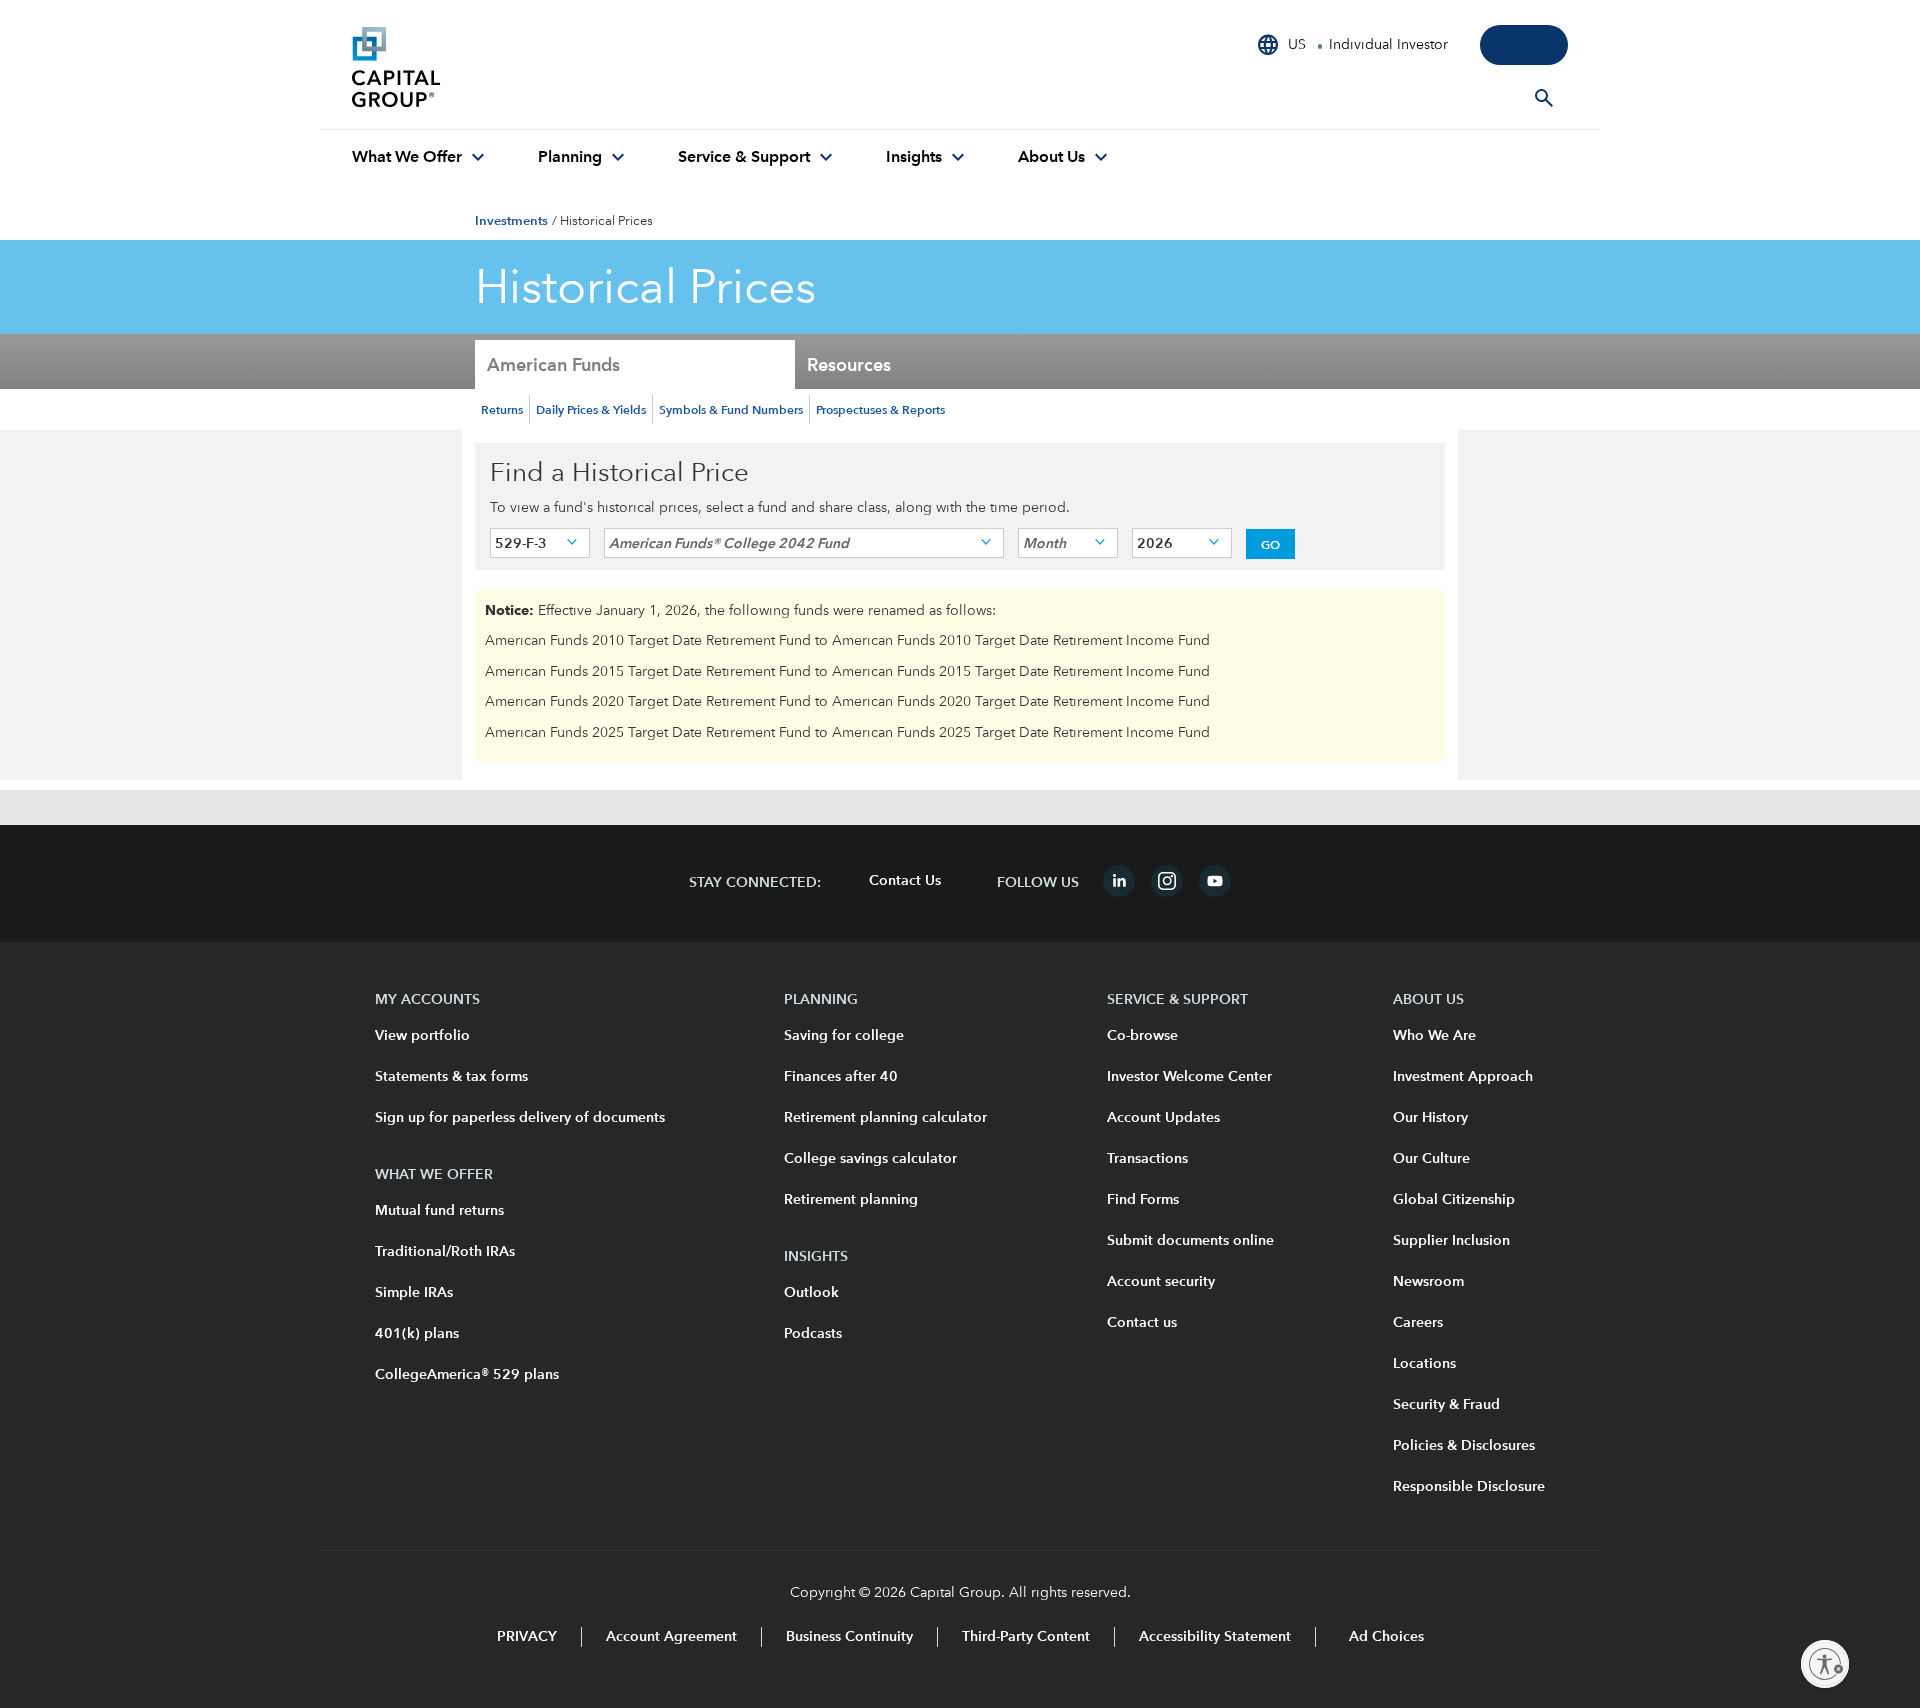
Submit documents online (1190, 1241)
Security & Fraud (1446, 1405)
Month (1044, 543)
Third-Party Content (1026, 1637)
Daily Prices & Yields (591, 409)
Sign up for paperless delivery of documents (520, 1118)
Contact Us (905, 881)
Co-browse (1142, 1036)
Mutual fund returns (439, 1211)
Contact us (1142, 1323)
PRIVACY (527, 1637)
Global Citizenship (1454, 1200)
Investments (511, 220)
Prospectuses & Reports (880, 409)
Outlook (811, 1293)
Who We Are (1434, 1036)
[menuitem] (421, 158)
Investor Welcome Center (1189, 1077)
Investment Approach (1463, 1077)
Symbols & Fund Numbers (731, 409)
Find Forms (1143, 1200)
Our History (1430, 1118)
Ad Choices (1384, 1637)
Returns (502, 409)
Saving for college (844, 1036)
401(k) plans (417, 1334)
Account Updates (1163, 1118)
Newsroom (1428, 1282)
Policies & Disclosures (1464, 1446)
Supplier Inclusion (1451, 1241)
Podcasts (813, 1334)
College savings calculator (870, 1159)
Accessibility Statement (1215, 1637)
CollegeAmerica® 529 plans (467, 1375)
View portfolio (422, 1036)
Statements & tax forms (451, 1077)
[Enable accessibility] (1825, 1664)
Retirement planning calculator (885, 1118)
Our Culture (1431, 1159)
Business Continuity (849, 1637)
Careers (1418, 1323)
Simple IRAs (414, 1293)
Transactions (1147, 1159)
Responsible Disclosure (1469, 1487)
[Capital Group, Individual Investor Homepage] (502, 70)
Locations (1424, 1364)
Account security (1161, 1282)
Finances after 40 (841, 1077)
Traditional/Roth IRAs (445, 1252)
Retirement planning (851, 1200)
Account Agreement (671, 1637)
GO (1270, 544)
